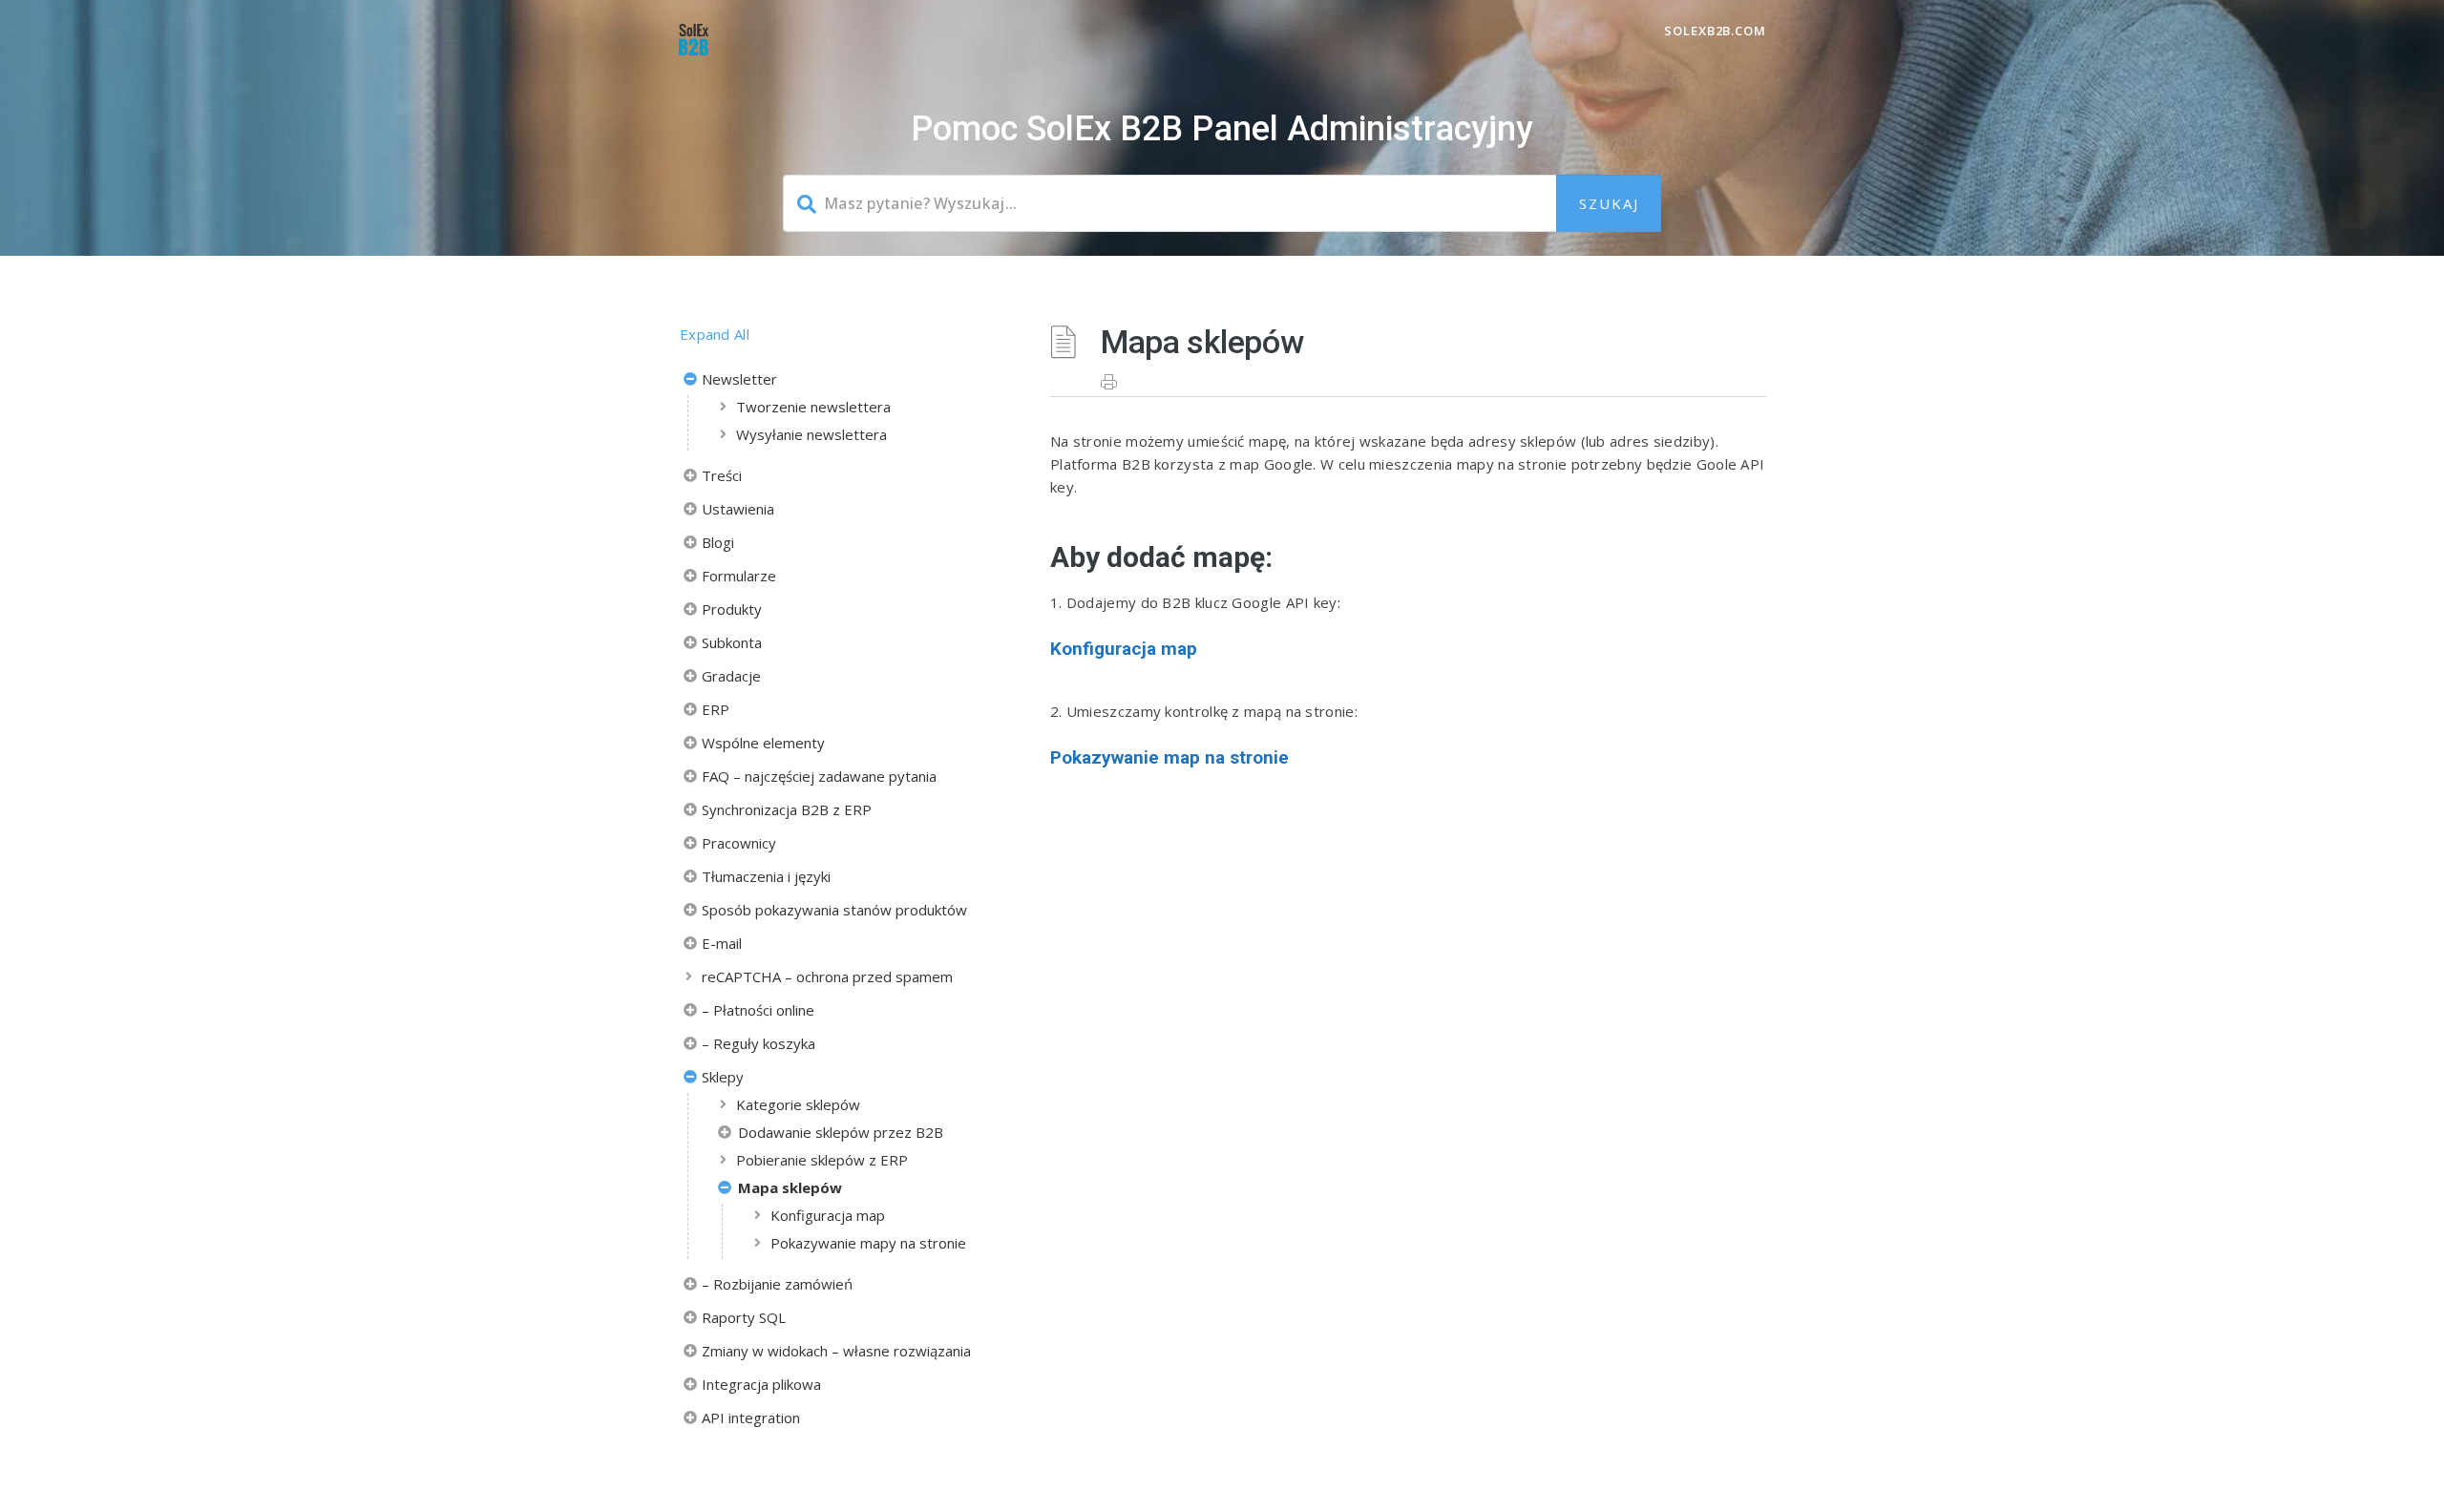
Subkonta (732, 642)
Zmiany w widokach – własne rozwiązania (836, 1351)
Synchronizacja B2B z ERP (787, 809)
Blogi (718, 542)
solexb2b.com (1715, 31)
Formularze (739, 576)
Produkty (732, 609)
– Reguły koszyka (758, 1043)
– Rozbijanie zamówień (777, 1284)
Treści (722, 475)
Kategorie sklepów (798, 1104)
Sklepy (723, 1077)
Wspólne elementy (763, 743)
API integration (751, 1417)
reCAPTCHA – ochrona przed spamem (827, 976)
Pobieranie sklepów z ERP (822, 1160)
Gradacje (731, 676)
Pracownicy (739, 843)
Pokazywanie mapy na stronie (868, 1243)
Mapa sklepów (790, 1187)
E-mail (722, 943)
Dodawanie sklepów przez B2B (841, 1132)
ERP (716, 709)
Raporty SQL (744, 1317)
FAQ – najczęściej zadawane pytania (819, 776)
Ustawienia (738, 509)
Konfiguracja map (828, 1215)
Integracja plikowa (761, 1384)
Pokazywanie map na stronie (1169, 757)
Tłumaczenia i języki (766, 876)
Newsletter (739, 379)
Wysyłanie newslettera (811, 434)
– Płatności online (758, 1010)
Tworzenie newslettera (813, 407)
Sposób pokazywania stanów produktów (834, 910)
